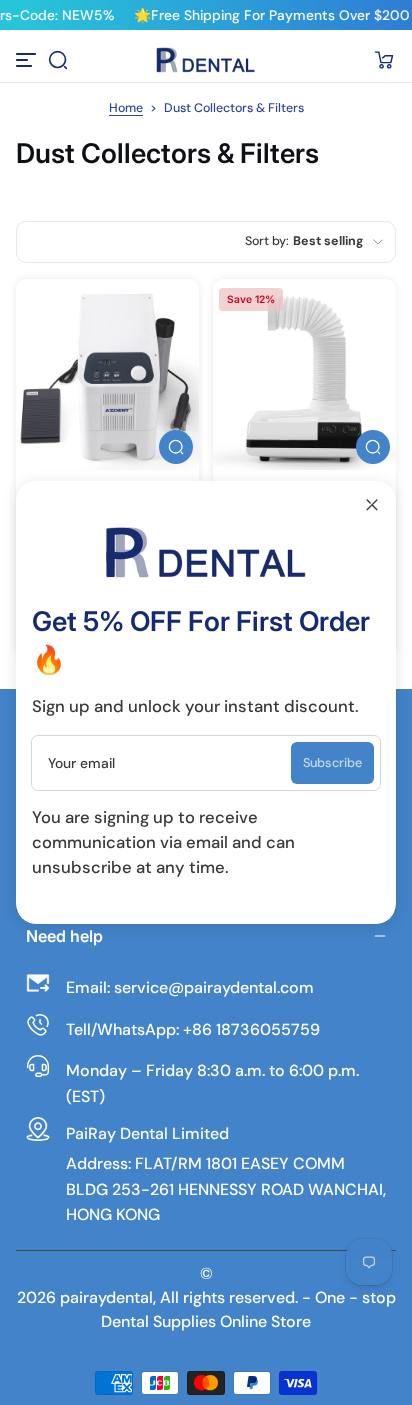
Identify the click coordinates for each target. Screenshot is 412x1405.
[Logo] (206, 60)
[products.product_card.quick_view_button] (176, 447)
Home (126, 108)
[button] (58, 60)
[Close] (372, 505)
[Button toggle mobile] (28, 60)
